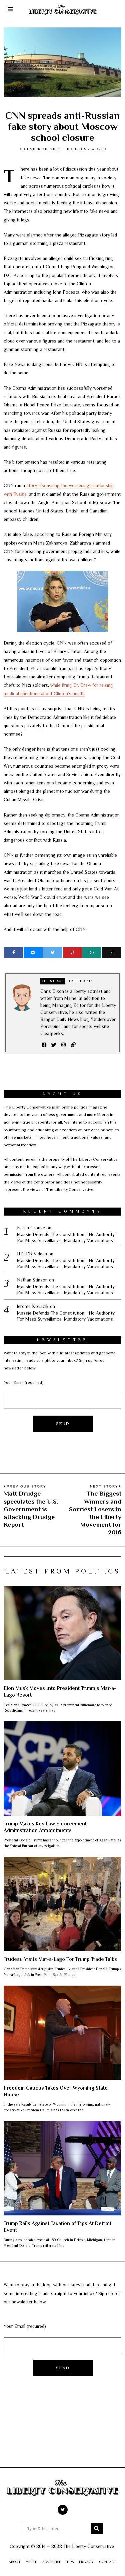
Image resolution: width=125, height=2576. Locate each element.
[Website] (73, 1045)
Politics (77, 149)
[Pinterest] (72, 953)
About (15, 2562)
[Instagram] (63, 1045)
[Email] (111, 953)
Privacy (86, 2562)
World (99, 149)
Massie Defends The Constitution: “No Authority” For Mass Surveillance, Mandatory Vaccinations (67, 1237)
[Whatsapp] (92, 953)
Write (31, 2562)
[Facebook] (13, 953)
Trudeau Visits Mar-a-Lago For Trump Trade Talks (60, 1959)
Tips (70, 2562)
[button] (97, 2529)
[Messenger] (33, 953)
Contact (108, 2562)
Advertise (52, 2562)
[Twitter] (53, 953)
